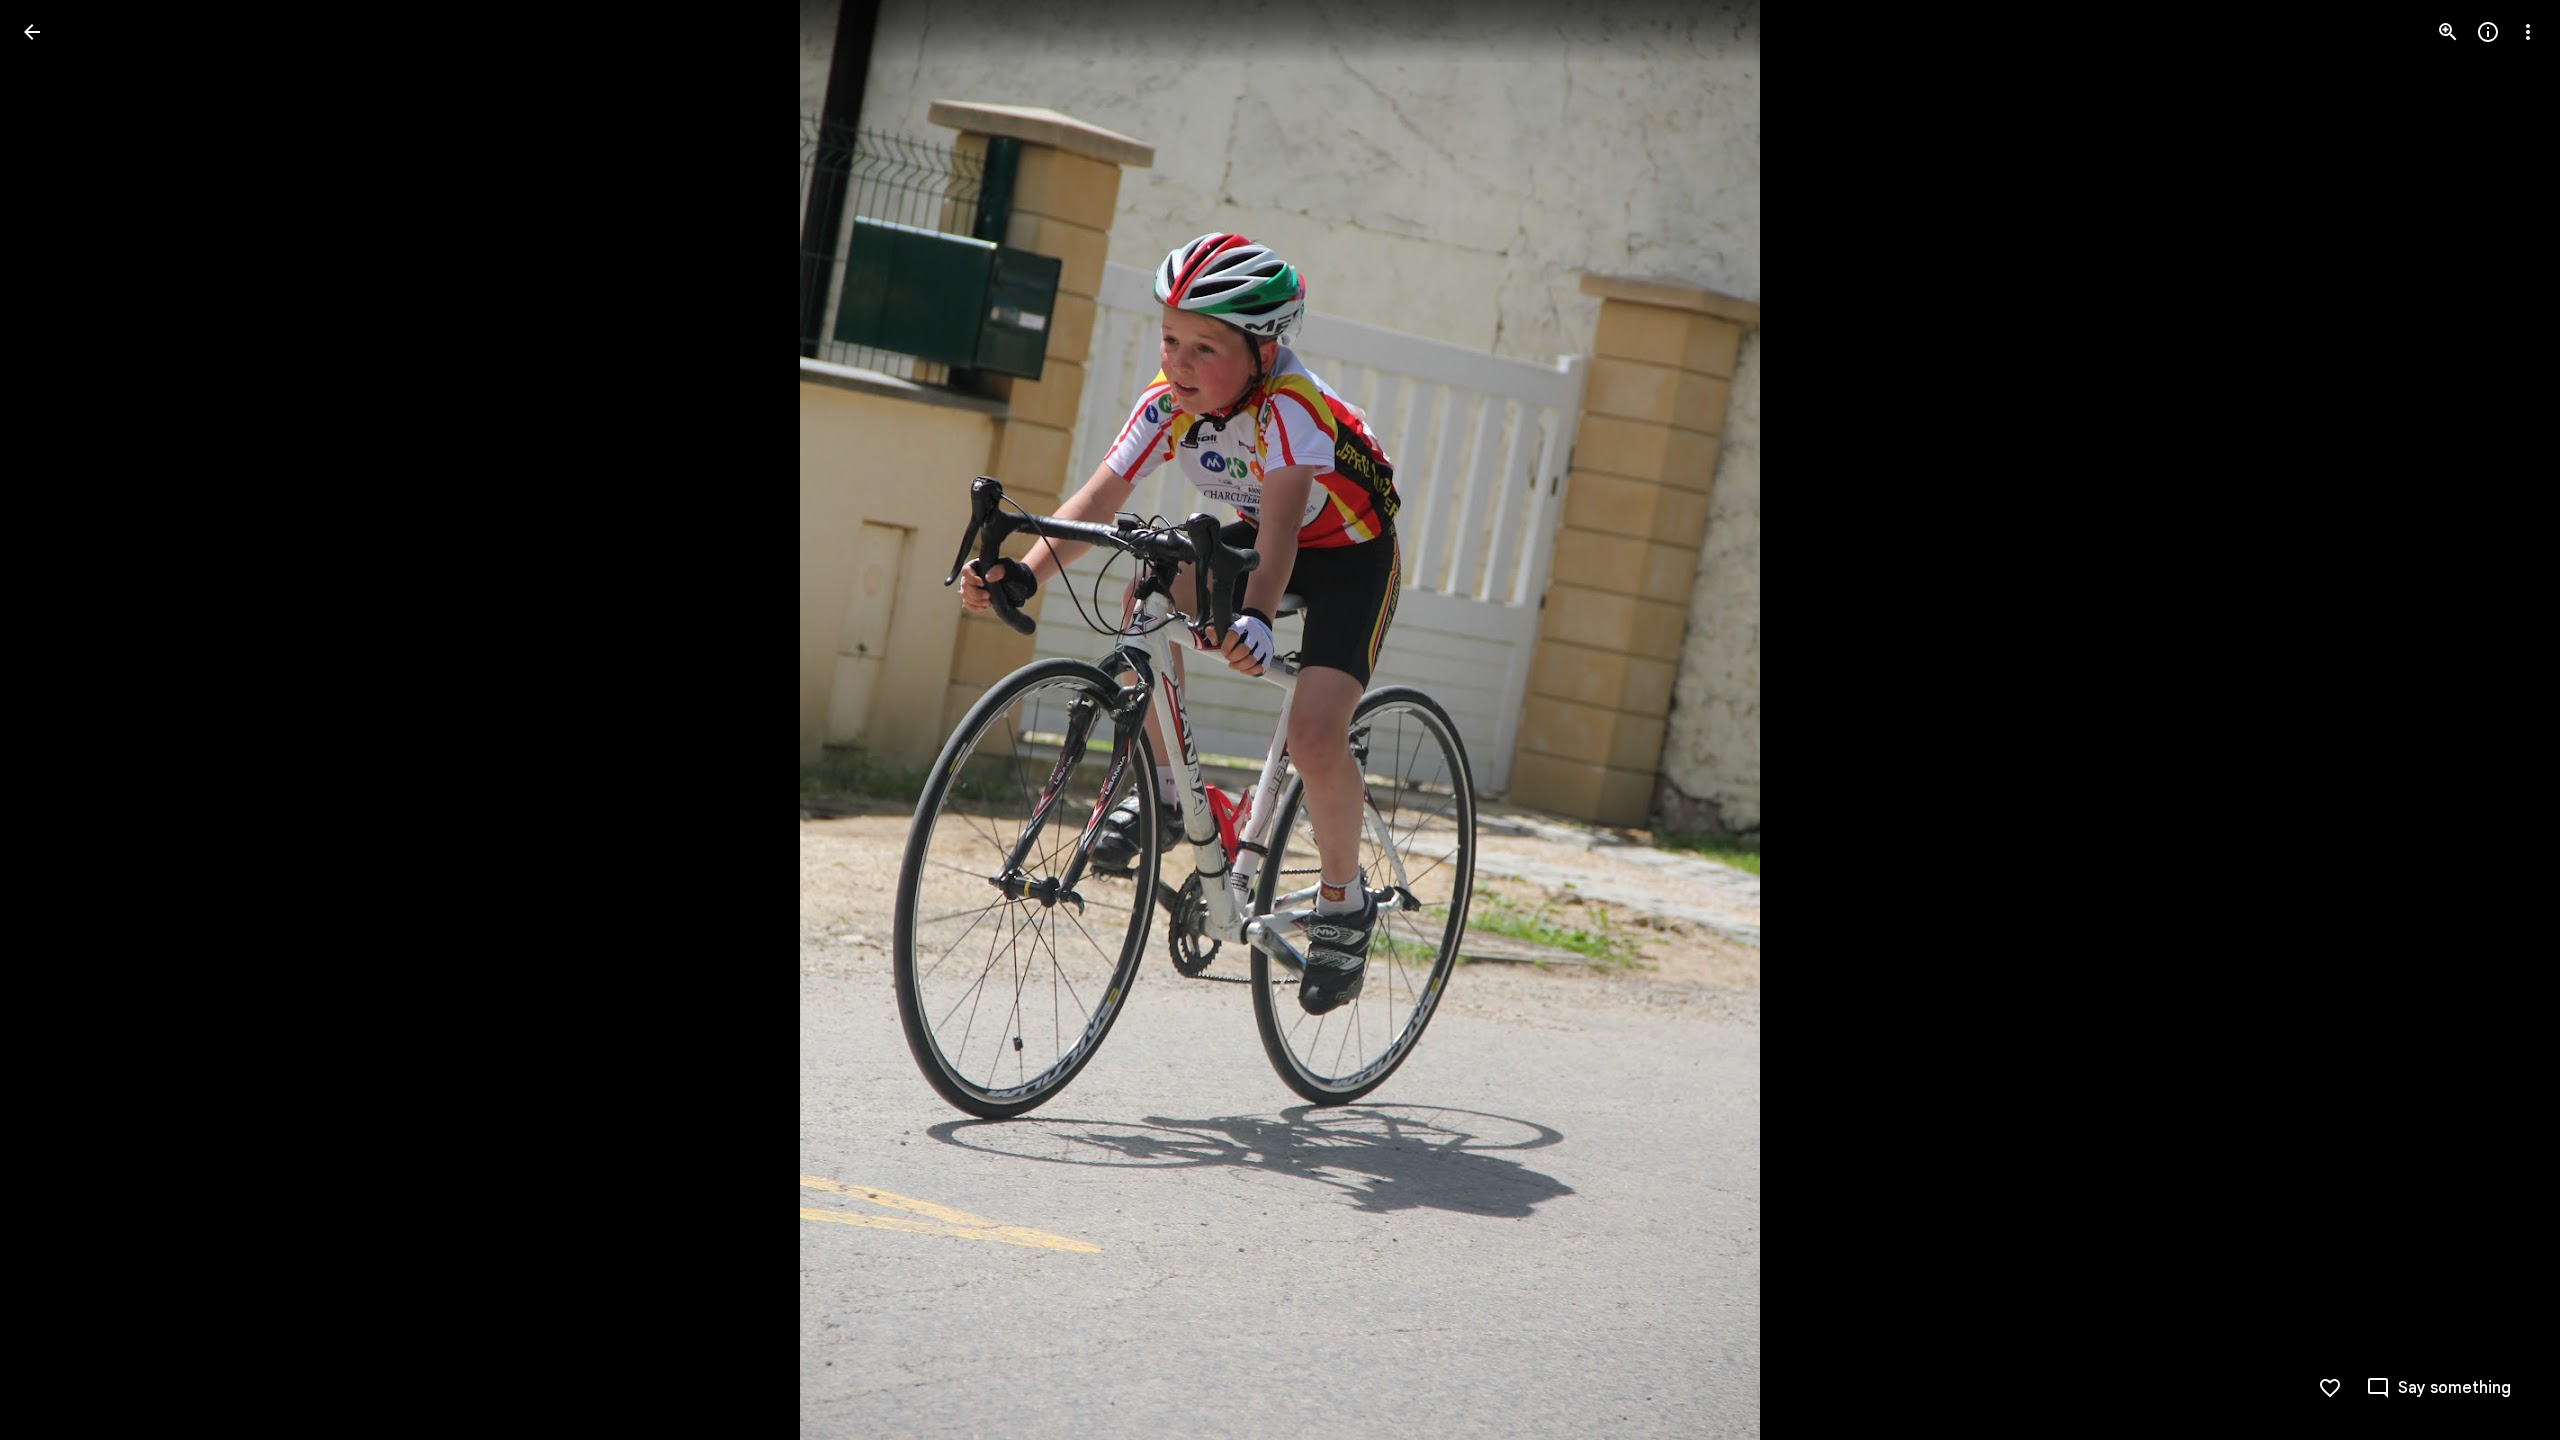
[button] (56, 720)
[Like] (2330, 1388)
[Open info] (2488, 32)
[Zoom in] (2448, 32)
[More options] (2528, 32)
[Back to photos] (32, 32)
